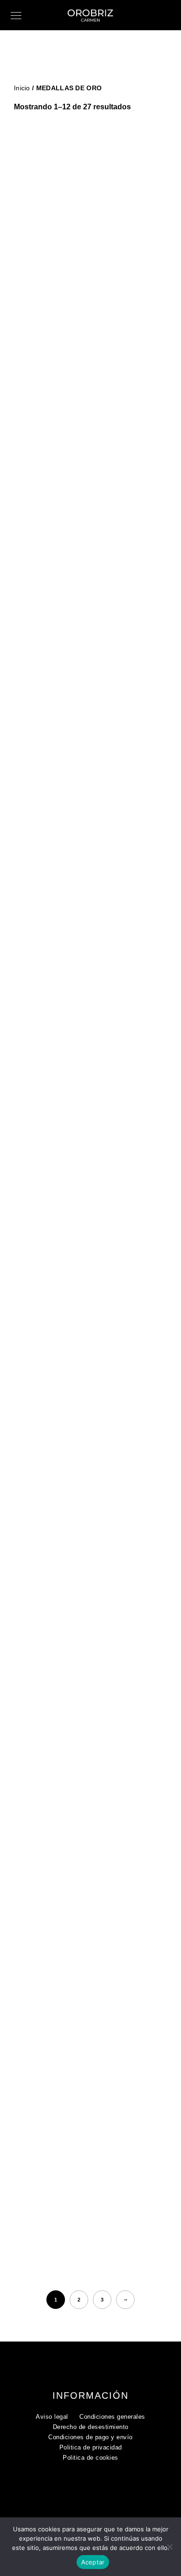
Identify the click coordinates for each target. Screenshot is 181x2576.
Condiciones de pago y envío (90, 2437)
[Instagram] (103, 2488)
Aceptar (93, 2562)
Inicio (22, 88)
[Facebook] (85, 2488)
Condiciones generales (112, 2417)
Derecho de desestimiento (91, 2427)
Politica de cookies (90, 2458)
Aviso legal (52, 2417)
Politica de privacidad (91, 2447)
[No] (169, 2547)
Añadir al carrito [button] (94, 344)
